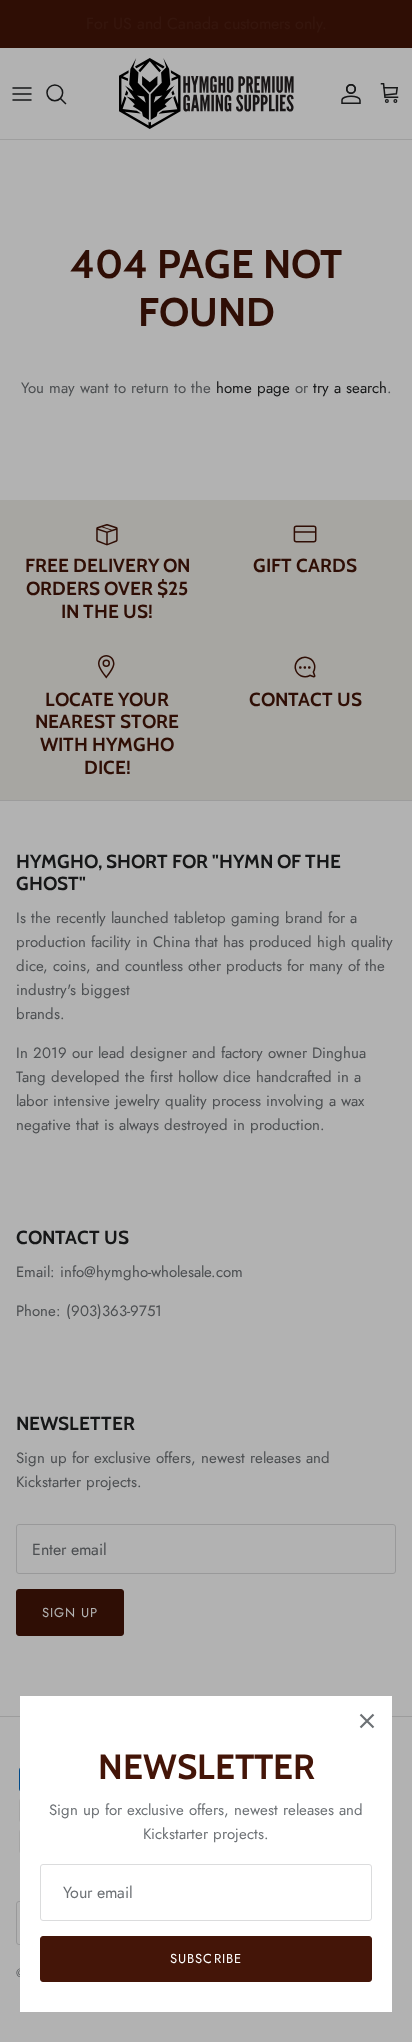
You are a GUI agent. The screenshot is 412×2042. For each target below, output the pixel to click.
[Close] (367, 1721)
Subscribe (205, 1958)
